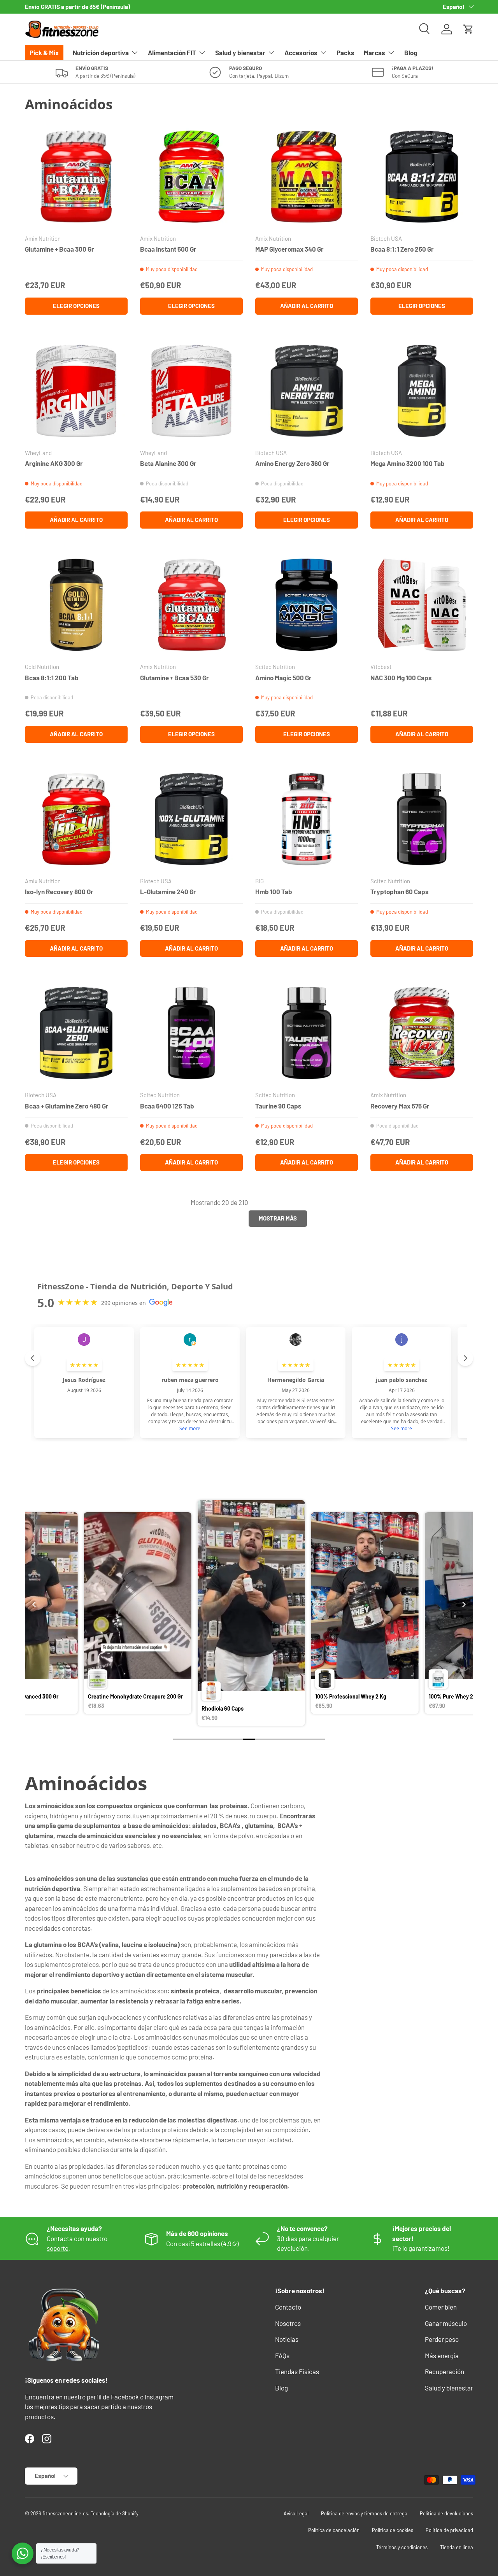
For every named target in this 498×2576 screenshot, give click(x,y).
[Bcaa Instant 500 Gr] (191, 177)
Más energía (442, 2355)
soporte (58, 2248)
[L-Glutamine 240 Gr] (191, 819)
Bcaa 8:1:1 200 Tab (52, 678)
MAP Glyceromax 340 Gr (289, 249)
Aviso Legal (296, 2513)
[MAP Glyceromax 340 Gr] (307, 177)
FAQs (282, 2355)
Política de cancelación (334, 2530)
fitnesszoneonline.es (65, 2513)
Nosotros (288, 2323)
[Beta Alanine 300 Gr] (191, 391)
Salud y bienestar (240, 53)
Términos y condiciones (402, 2547)
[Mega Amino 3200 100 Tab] (422, 391)
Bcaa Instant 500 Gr (168, 249)
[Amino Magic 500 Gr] (307, 605)
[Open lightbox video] (137, 1614)
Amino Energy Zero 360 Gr (292, 463)
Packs (345, 53)
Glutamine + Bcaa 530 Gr (174, 678)
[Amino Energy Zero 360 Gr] (307, 391)
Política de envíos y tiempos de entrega (364, 2513)
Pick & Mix (44, 53)
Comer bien (441, 2307)
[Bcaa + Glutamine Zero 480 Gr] (76, 1033)
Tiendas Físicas (297, 2371)
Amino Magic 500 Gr (283, 678)
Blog (411, 53)
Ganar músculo (446, 2323)
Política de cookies (393, 2530)
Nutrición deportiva (101, 53)
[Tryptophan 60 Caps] (422, 819)
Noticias (287, 2339)
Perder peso (442, 2339)
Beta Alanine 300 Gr (168, 463)
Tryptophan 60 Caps (400, 891)
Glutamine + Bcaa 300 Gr (60, 249)
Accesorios (301, 53)
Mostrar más (278, 1218)
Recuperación (445, 2371)
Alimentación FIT (172, 53)
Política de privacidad (449, 2530)
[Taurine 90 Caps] (307, 1033)
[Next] (463, 1604)
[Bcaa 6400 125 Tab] (191, 1033)
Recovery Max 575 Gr (400, 1106)
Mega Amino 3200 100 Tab (408, 463)
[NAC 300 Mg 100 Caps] (422, 605)
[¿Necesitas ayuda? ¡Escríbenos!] (23, 2553)
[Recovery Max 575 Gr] (422, 1033)
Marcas (374, 53)
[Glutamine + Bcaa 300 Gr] (76, 177)
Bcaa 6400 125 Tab (167, 1106)
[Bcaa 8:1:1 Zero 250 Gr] (422, 177)
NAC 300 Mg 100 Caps (401, 678)
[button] (468, 29)
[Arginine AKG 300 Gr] (76, 391)
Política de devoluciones (446, 2513)
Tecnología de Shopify (115, 2513)
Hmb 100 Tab (274, 891)
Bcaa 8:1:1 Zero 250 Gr (402, 249)
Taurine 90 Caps (278, 1106)
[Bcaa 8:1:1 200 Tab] (76, 605)
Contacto (288, 2307)
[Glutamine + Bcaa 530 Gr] (191, 605)
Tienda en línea (457, 2547)
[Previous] (35, 1604)
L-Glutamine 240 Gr (168, 891)
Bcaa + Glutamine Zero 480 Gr (67, 1106)
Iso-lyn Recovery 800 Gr (59, 891)
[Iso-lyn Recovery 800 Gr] (76, 819)
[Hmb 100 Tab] (307, 819)
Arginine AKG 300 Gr (54, 463)
